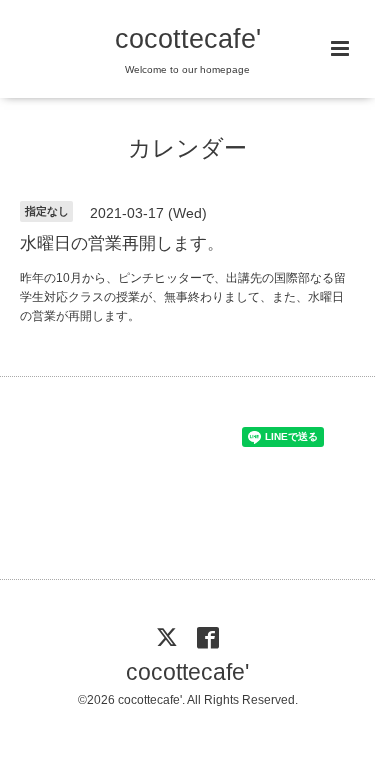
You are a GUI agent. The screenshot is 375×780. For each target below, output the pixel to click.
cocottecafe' (188, 39)
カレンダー (187, 148)
